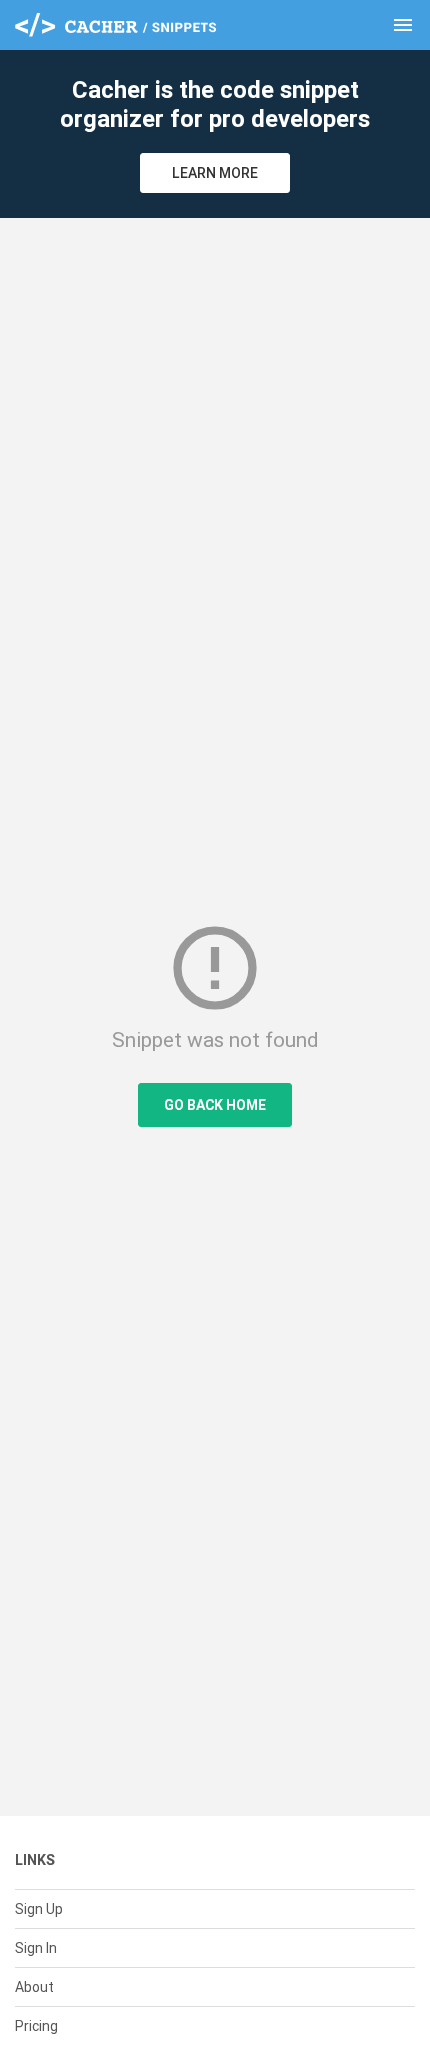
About (34, 1987)
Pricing (36, 2026)
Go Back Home (215, 1105)
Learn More (215, 173)
